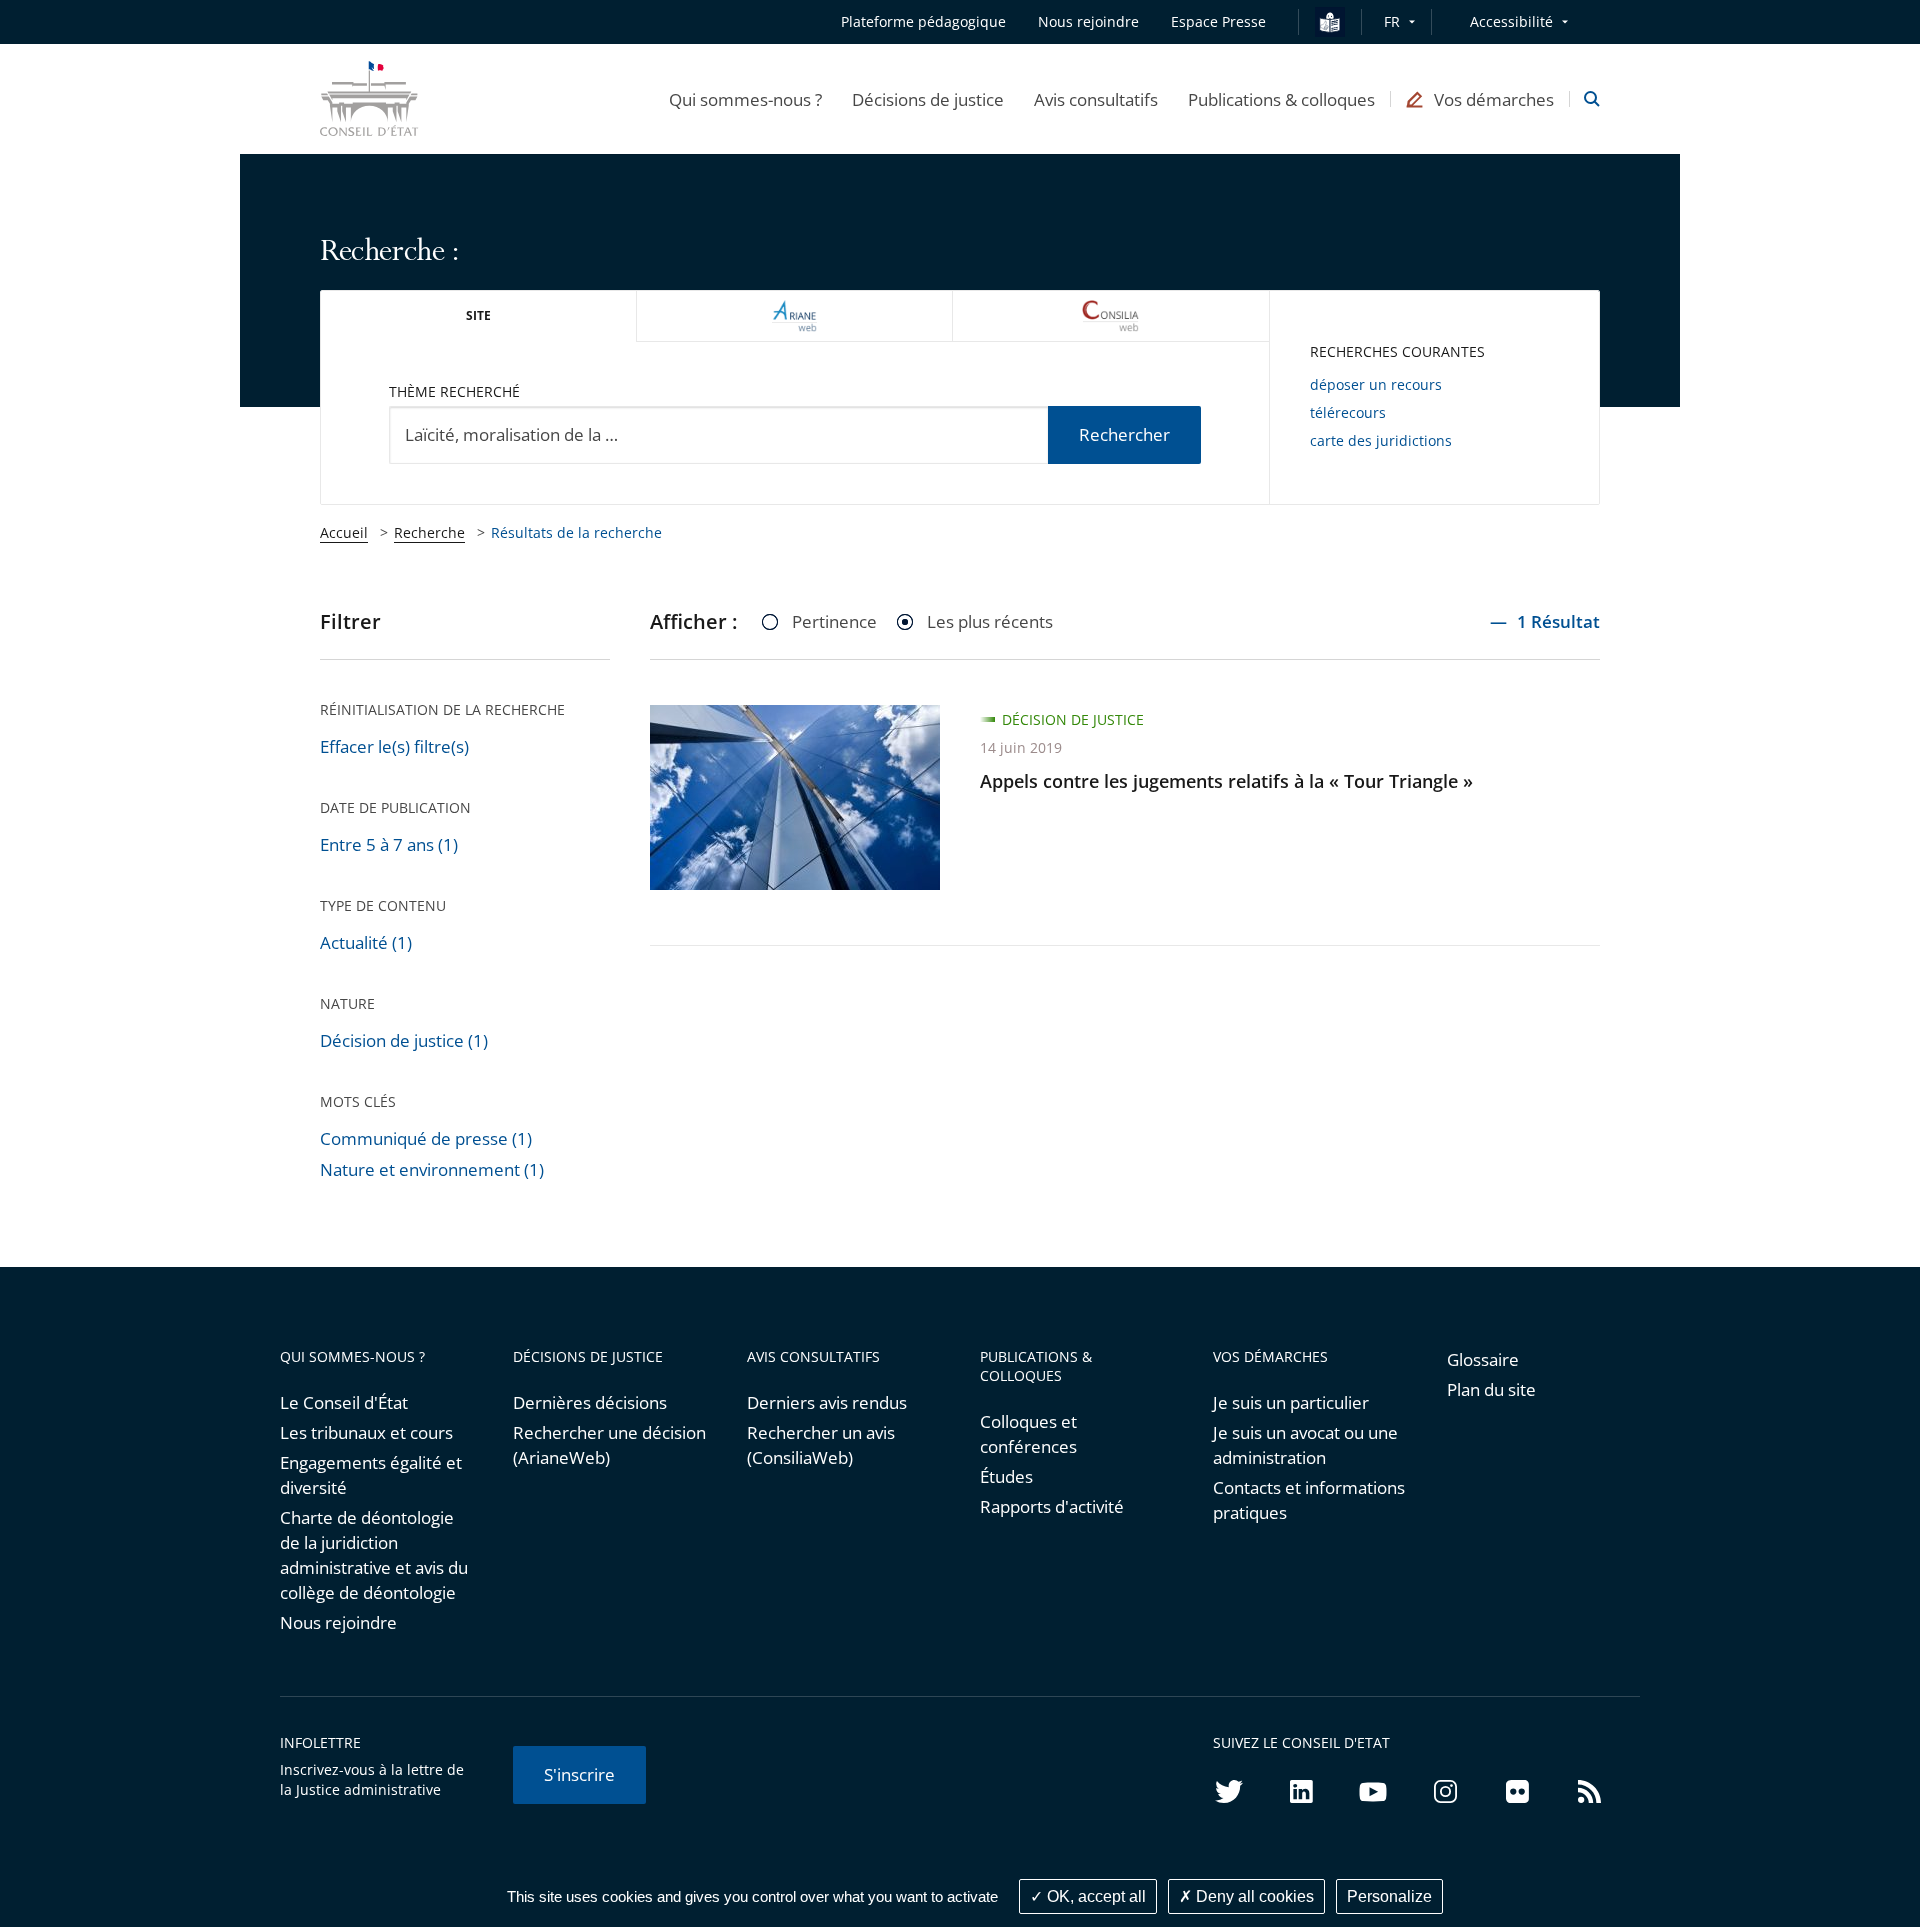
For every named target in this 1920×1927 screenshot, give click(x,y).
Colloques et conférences (1028, 1434)
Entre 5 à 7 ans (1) (389, 844)
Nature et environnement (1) (432, 1169)
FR (1392, 21)
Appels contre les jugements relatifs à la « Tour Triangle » (1226, 781)
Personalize (1389, 1896)
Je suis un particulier (1291, 1402)
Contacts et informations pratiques (1309, 1500)
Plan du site (1491, 1389)
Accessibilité (1511, 21)
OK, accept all (1094, 1896)
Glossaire (1483, 1359)
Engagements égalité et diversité (371, 1475)
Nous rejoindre (338, 1622)
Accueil (344, 532)
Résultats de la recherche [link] (576, 532)
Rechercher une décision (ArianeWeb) (609, 1445)
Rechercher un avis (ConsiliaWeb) (821, 1445)
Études (1006, 1476)
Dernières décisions (590, 1402)
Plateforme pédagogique (923, 21)
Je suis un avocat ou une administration (1305, 1445)
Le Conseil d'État (344, 1402)
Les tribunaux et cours (366, 1432)
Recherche (429, 532)
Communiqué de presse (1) (426, 1138)
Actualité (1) (366, 942)
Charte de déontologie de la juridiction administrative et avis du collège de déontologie (374, 1555)
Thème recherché (454, 391)
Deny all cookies (1253, 1896)
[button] (745, 99)
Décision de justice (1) (404, 1040)
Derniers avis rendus (827, 1402)
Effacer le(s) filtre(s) (394, 746)
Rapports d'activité (1052, 1506)
